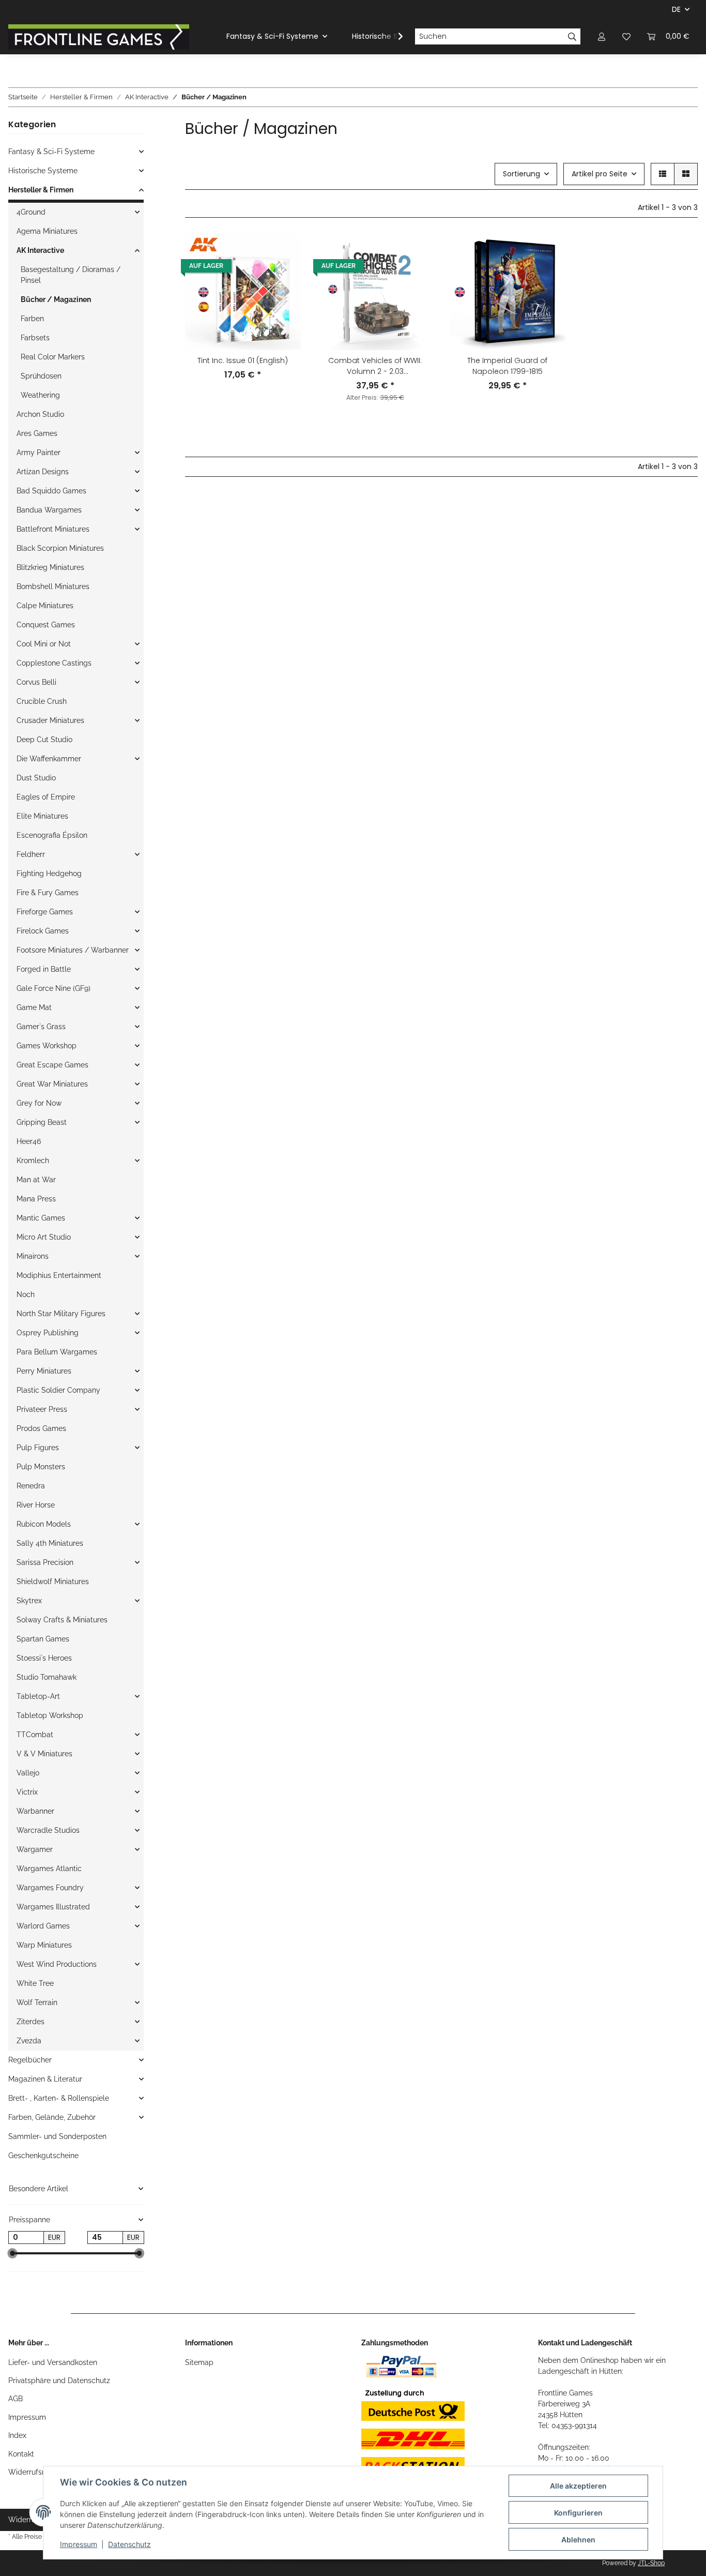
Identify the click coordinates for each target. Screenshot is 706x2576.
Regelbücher (30, 2060)
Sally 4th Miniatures (50, 1543)
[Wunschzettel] (626, 36)
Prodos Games (41, 1428)
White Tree (35, 1983)
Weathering (40, 395)
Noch (26, 1294)
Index (17, 2435)
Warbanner (35, 1811)
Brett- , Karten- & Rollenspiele (59, 2098)
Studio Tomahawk (47, 1677)
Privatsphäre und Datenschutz (59, 2381)
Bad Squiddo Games (51, 491)
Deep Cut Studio (44, 740)
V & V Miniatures (44, 1754)
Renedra (31, 1486)
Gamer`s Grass (41, 1027)
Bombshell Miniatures (53, 586)
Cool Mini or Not (44, 644)
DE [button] (676, 9)
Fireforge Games (45, 912)
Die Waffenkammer (49, 759)
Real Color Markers (53, 357)
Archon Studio (40, 414)
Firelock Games (43, 931)
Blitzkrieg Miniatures (50, 567)
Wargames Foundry (50, 1888)
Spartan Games (43, 1639)
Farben (32, 319)
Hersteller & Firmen (41, 190)
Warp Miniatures (44, 1945)
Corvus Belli (36, 682)
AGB (16, 2399)
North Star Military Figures (61, 1314)
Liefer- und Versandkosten (53, 2362)
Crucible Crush (42, 701)
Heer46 (29, 1141)
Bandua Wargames (49, 510)
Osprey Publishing (48, 1333)
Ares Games (37, 433)
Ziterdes (30, 2022)
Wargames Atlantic (49, 1869)
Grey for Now (39, 1103)
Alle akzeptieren (578, 2486)
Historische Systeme (43, 171)
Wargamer (35, 1849)
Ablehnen (578, 2540)
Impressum (27, 2417)
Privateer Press (42, 1409)
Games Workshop (47, 1046)
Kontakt (21, 2454)
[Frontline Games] (99, 37)
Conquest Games (46, 625)
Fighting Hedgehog (49, 873)
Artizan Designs (43, 472)
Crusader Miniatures (50, 720)
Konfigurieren (578, 2513)
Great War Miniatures (52, 1084)
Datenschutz (129, 2544)
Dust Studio (36, 778)
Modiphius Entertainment (59, 1275)
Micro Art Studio (44, 1237)
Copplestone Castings (54, 663)
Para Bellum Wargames (57, 1352)
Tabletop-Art (38, 1696)
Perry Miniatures (44, 1371)
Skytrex (29, 1601)
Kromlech (33, 1161)
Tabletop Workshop (50, 1715)
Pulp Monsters (41, 1467)
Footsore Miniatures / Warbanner (73, 950)
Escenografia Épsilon (52, 835)
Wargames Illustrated (53, 1907)
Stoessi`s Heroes (44, 1658)
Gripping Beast (42, 1122)
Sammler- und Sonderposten (57, 2136)
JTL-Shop (651, 2563)
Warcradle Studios (48, 1830)
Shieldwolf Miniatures (53, 1581)
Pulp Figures (38, 1448)
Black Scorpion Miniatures (60, 548)
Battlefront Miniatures (53, 529)
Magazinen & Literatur (45, 2079)
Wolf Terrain (37, 2002)
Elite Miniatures (42, 816)
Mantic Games (41, 1218)
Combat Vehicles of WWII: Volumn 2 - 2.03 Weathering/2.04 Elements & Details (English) (375, 366)
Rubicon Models (44, 1524)
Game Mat (34, 1007)
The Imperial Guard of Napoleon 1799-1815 (507, 366)
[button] (602, 36)
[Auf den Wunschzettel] (283, 252)
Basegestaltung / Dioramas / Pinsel (71, 275)
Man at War (36, 1180)
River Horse (36, 1505)
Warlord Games (43, 1926)
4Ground (31, 212)
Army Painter (39, 453)
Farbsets (35, 338)
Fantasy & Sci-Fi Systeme (51, 152)
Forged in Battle (44, 969)
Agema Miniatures (47, 231)
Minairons (33, 1256)
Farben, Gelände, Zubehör (52, 2117)
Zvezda (29, 2041)
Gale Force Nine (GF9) (53, 988)
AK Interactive (40, 250)
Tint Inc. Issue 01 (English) (243, 360)
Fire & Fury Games (48, 893)
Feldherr (31, 854)
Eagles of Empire (46, 797)
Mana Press (36, 1199)
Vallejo (28, 1773)
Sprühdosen (41, 376)
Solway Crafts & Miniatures (62, 1620)
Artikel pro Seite (600, 174)
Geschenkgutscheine (43, 2156)
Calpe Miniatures (45, 606)
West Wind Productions (57, 1964)
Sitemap (199, 2362)
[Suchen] (572, 37)
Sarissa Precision (45, 1562)
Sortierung (521, 174)
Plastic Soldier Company (58, 1390)
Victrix (27, 1792)
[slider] (12, 2254)
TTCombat (35, 1735)
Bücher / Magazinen (56, 299)
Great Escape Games (52, 1065)
